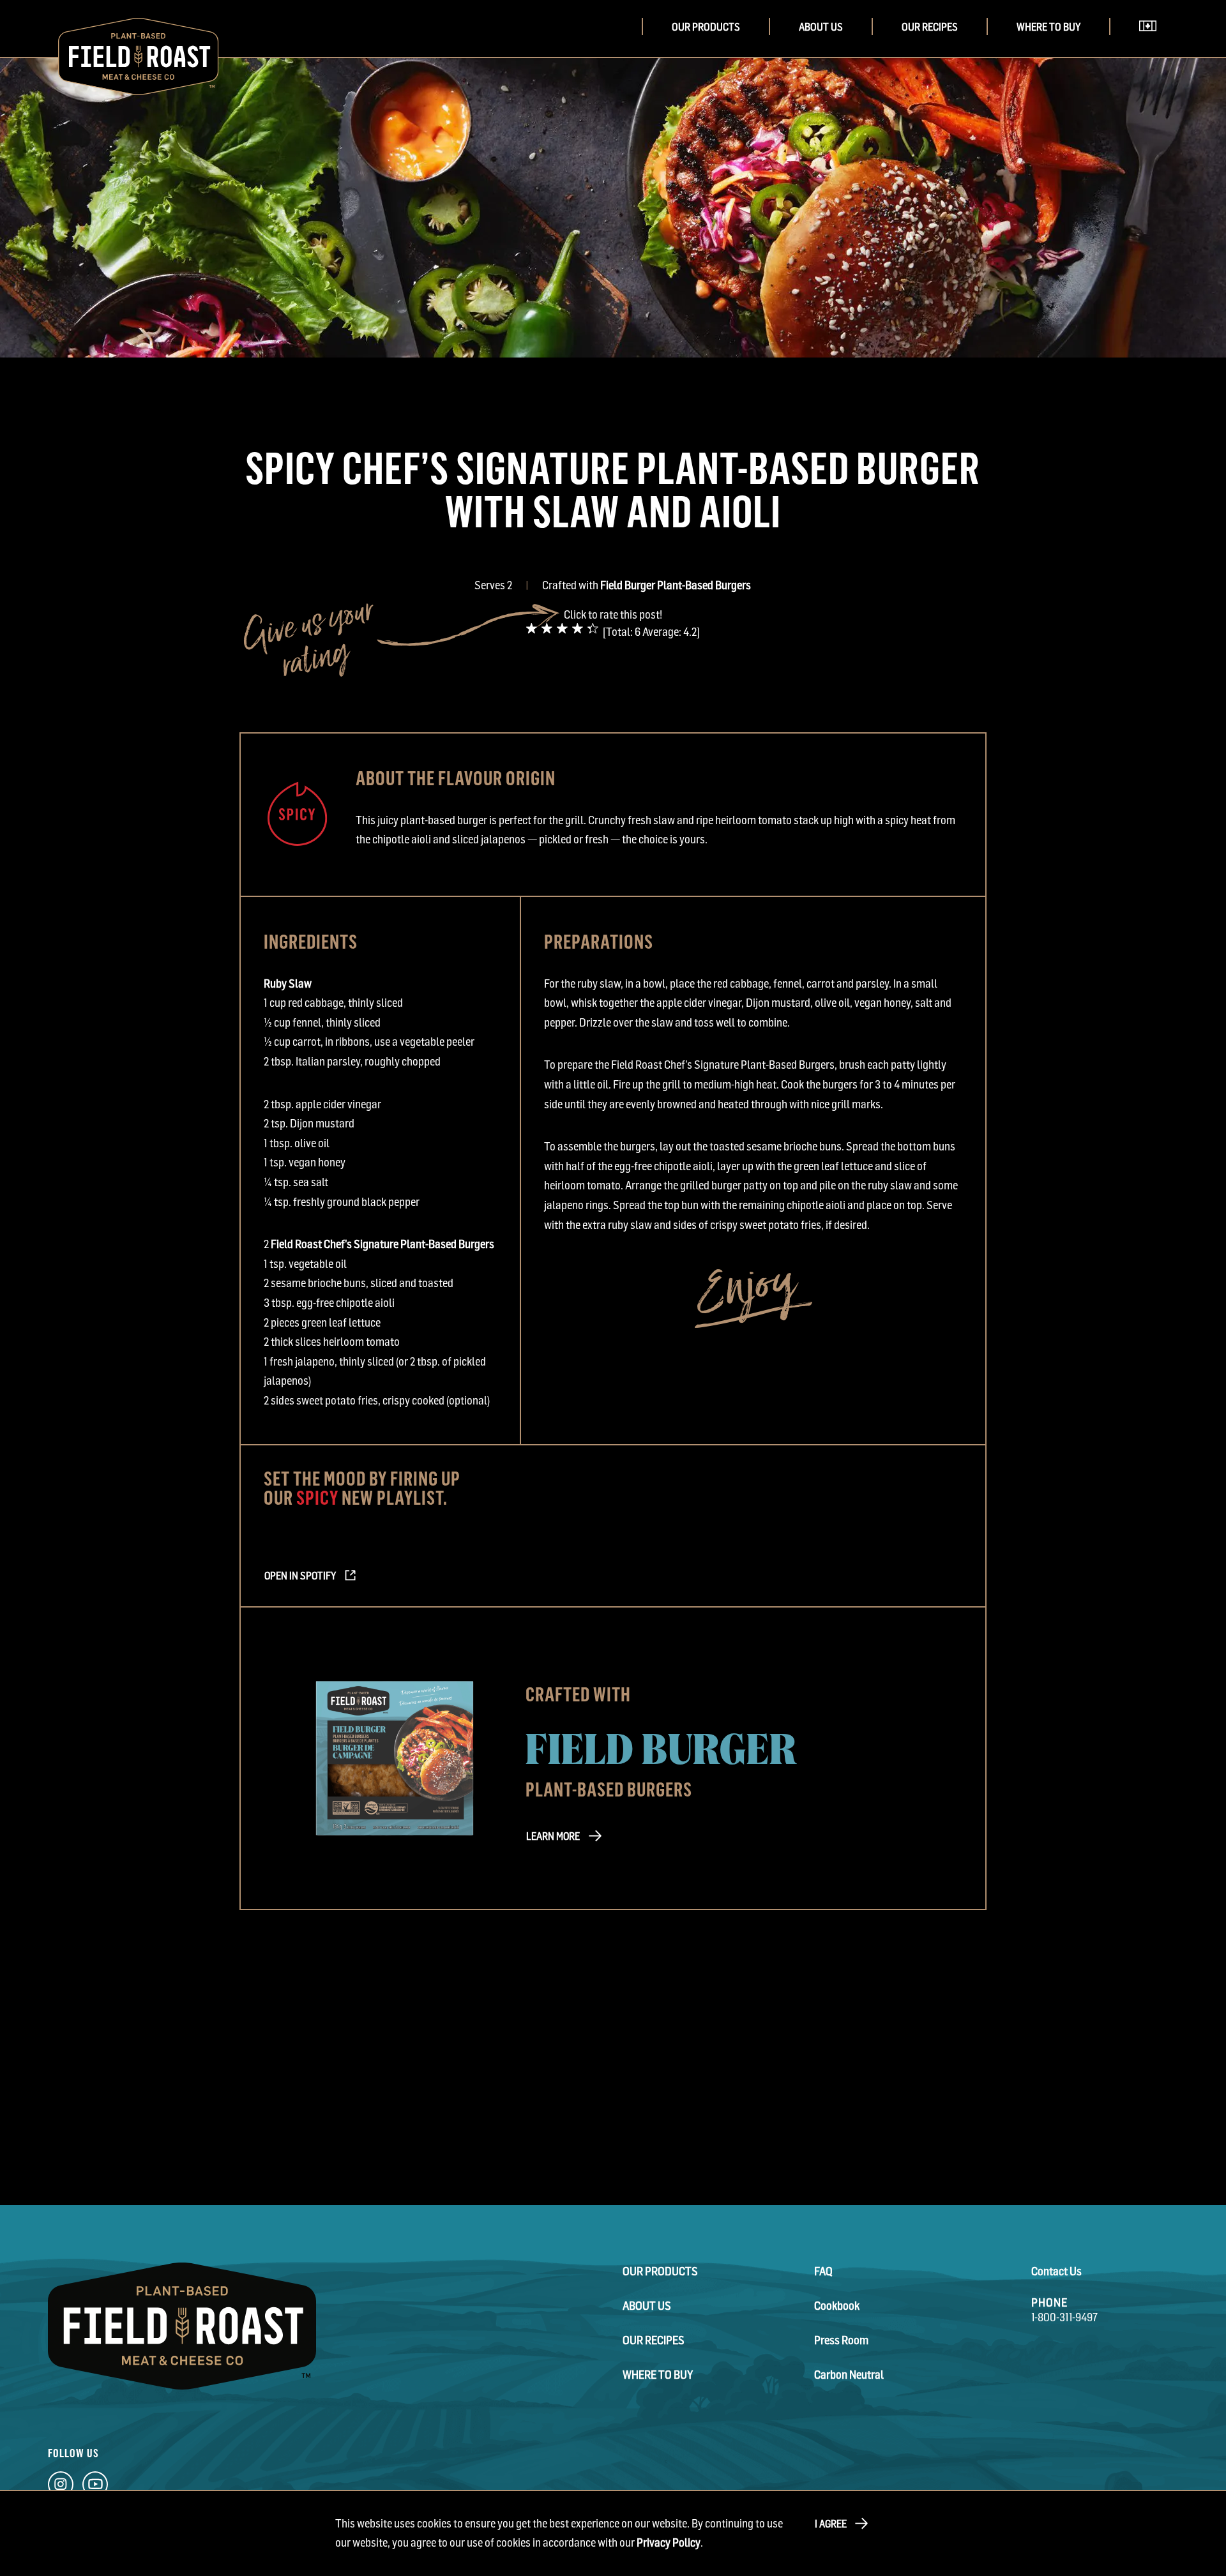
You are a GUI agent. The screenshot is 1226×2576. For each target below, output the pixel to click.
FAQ (823, 2271)
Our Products (706, 27)
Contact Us (1056, 2271)
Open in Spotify (300, 1576)
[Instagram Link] (61, 2487)
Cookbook (837, 2306)
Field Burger (661, 1746)
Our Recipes (930, 27)
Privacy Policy (669, 2542)
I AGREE (831, 2524)
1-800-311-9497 (1064, 2317)
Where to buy (1048, 27)
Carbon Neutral (849, 2375)
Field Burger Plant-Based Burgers (676, 585)
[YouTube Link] (95, 2487)
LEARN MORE (553, 1836)
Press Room (841, 2340)
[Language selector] (1152, 44)
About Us (821, 27)
